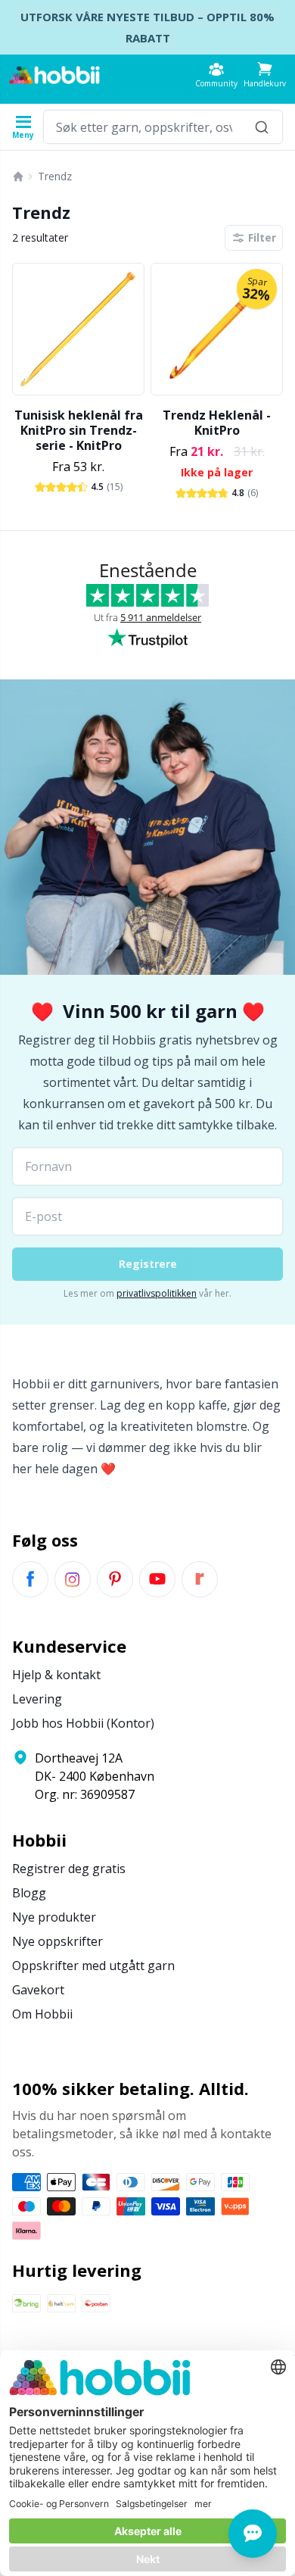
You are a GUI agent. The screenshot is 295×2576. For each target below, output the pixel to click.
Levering (37, 1699)
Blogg (29, 1893)
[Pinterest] (115, 1579)
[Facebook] (30, 1579)
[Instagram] (73, 1579)
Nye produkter (54, 1917)
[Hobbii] (54, 75)
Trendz (55, 176)
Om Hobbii (42, 2014)
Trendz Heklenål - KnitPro (217, 423)
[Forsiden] (18, 176)
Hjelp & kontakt (56, 1675)
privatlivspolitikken (157, 1293)
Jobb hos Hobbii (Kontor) (83, 1723)
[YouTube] (157, 1579)
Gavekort (38, 1990)
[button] (265, 75)
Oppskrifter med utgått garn (93, 1966)
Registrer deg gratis (69, 1869)
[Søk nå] (262, 127)
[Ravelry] (200, 1579)
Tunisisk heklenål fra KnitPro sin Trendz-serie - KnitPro (79, 430)
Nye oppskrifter (57, 1941)
